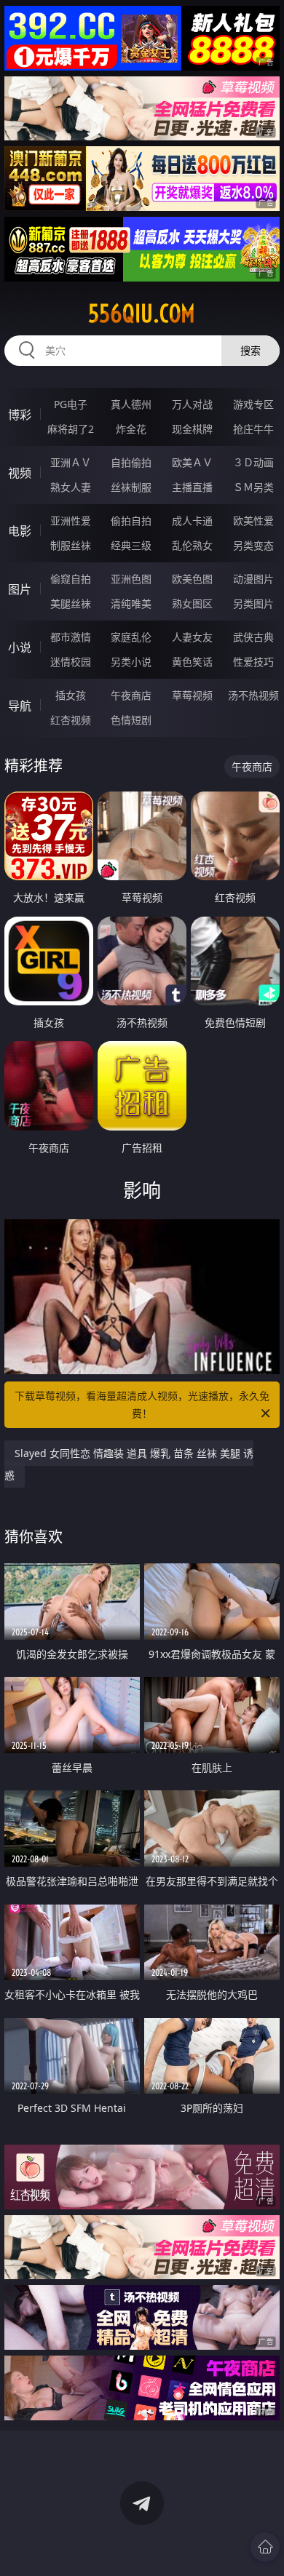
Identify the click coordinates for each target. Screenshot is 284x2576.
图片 (20, 589)
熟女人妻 (71, 487)
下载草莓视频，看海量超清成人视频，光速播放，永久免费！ (142, 1404)
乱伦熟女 (192, 545)
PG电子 (71, 404)
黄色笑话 (192, 662)
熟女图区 (192, 603)
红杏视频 (71, 720)
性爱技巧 (253, 662)
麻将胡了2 (71, 429)
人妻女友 (192, 637)
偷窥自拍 (71, 579)
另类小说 (131, 662)
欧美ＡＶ (192, 462)
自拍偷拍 (131, 462)
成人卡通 (192, 521)
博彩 (20, 415)
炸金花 (131, 429)
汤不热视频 (253, 695)
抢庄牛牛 (253, 429)
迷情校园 (71, 662)
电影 (20, 531)
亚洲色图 (131, 579)
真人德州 (131, 404)
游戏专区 (253, 404)
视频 (20, 473)
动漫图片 (253, 579)
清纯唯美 (131, 603)
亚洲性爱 (71, 521)
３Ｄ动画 (253, 462)
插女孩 (71, 695)
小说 (20, 647)
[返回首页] (265, 2547)
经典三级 (131, 545)
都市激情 (71, 637)
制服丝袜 (71, 545)
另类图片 (253, 603)
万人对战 (192, 404)
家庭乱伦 (131, 637)
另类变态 (253, 545)
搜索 (251, 350)
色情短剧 (131, 720)
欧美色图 (192, 579)
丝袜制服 (131, 487)
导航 (20, 706)
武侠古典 (253, 637)
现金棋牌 (192, 429)
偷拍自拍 (131, 521)
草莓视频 (192, 695)
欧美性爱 (253, 521)
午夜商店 (131, 695)
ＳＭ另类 (253, 487)
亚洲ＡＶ (71, 462)
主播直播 (192, 487)
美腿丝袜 (71, 603)
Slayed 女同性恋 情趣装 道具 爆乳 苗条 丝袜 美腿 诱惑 (129, 1464)
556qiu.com (142, 314)
